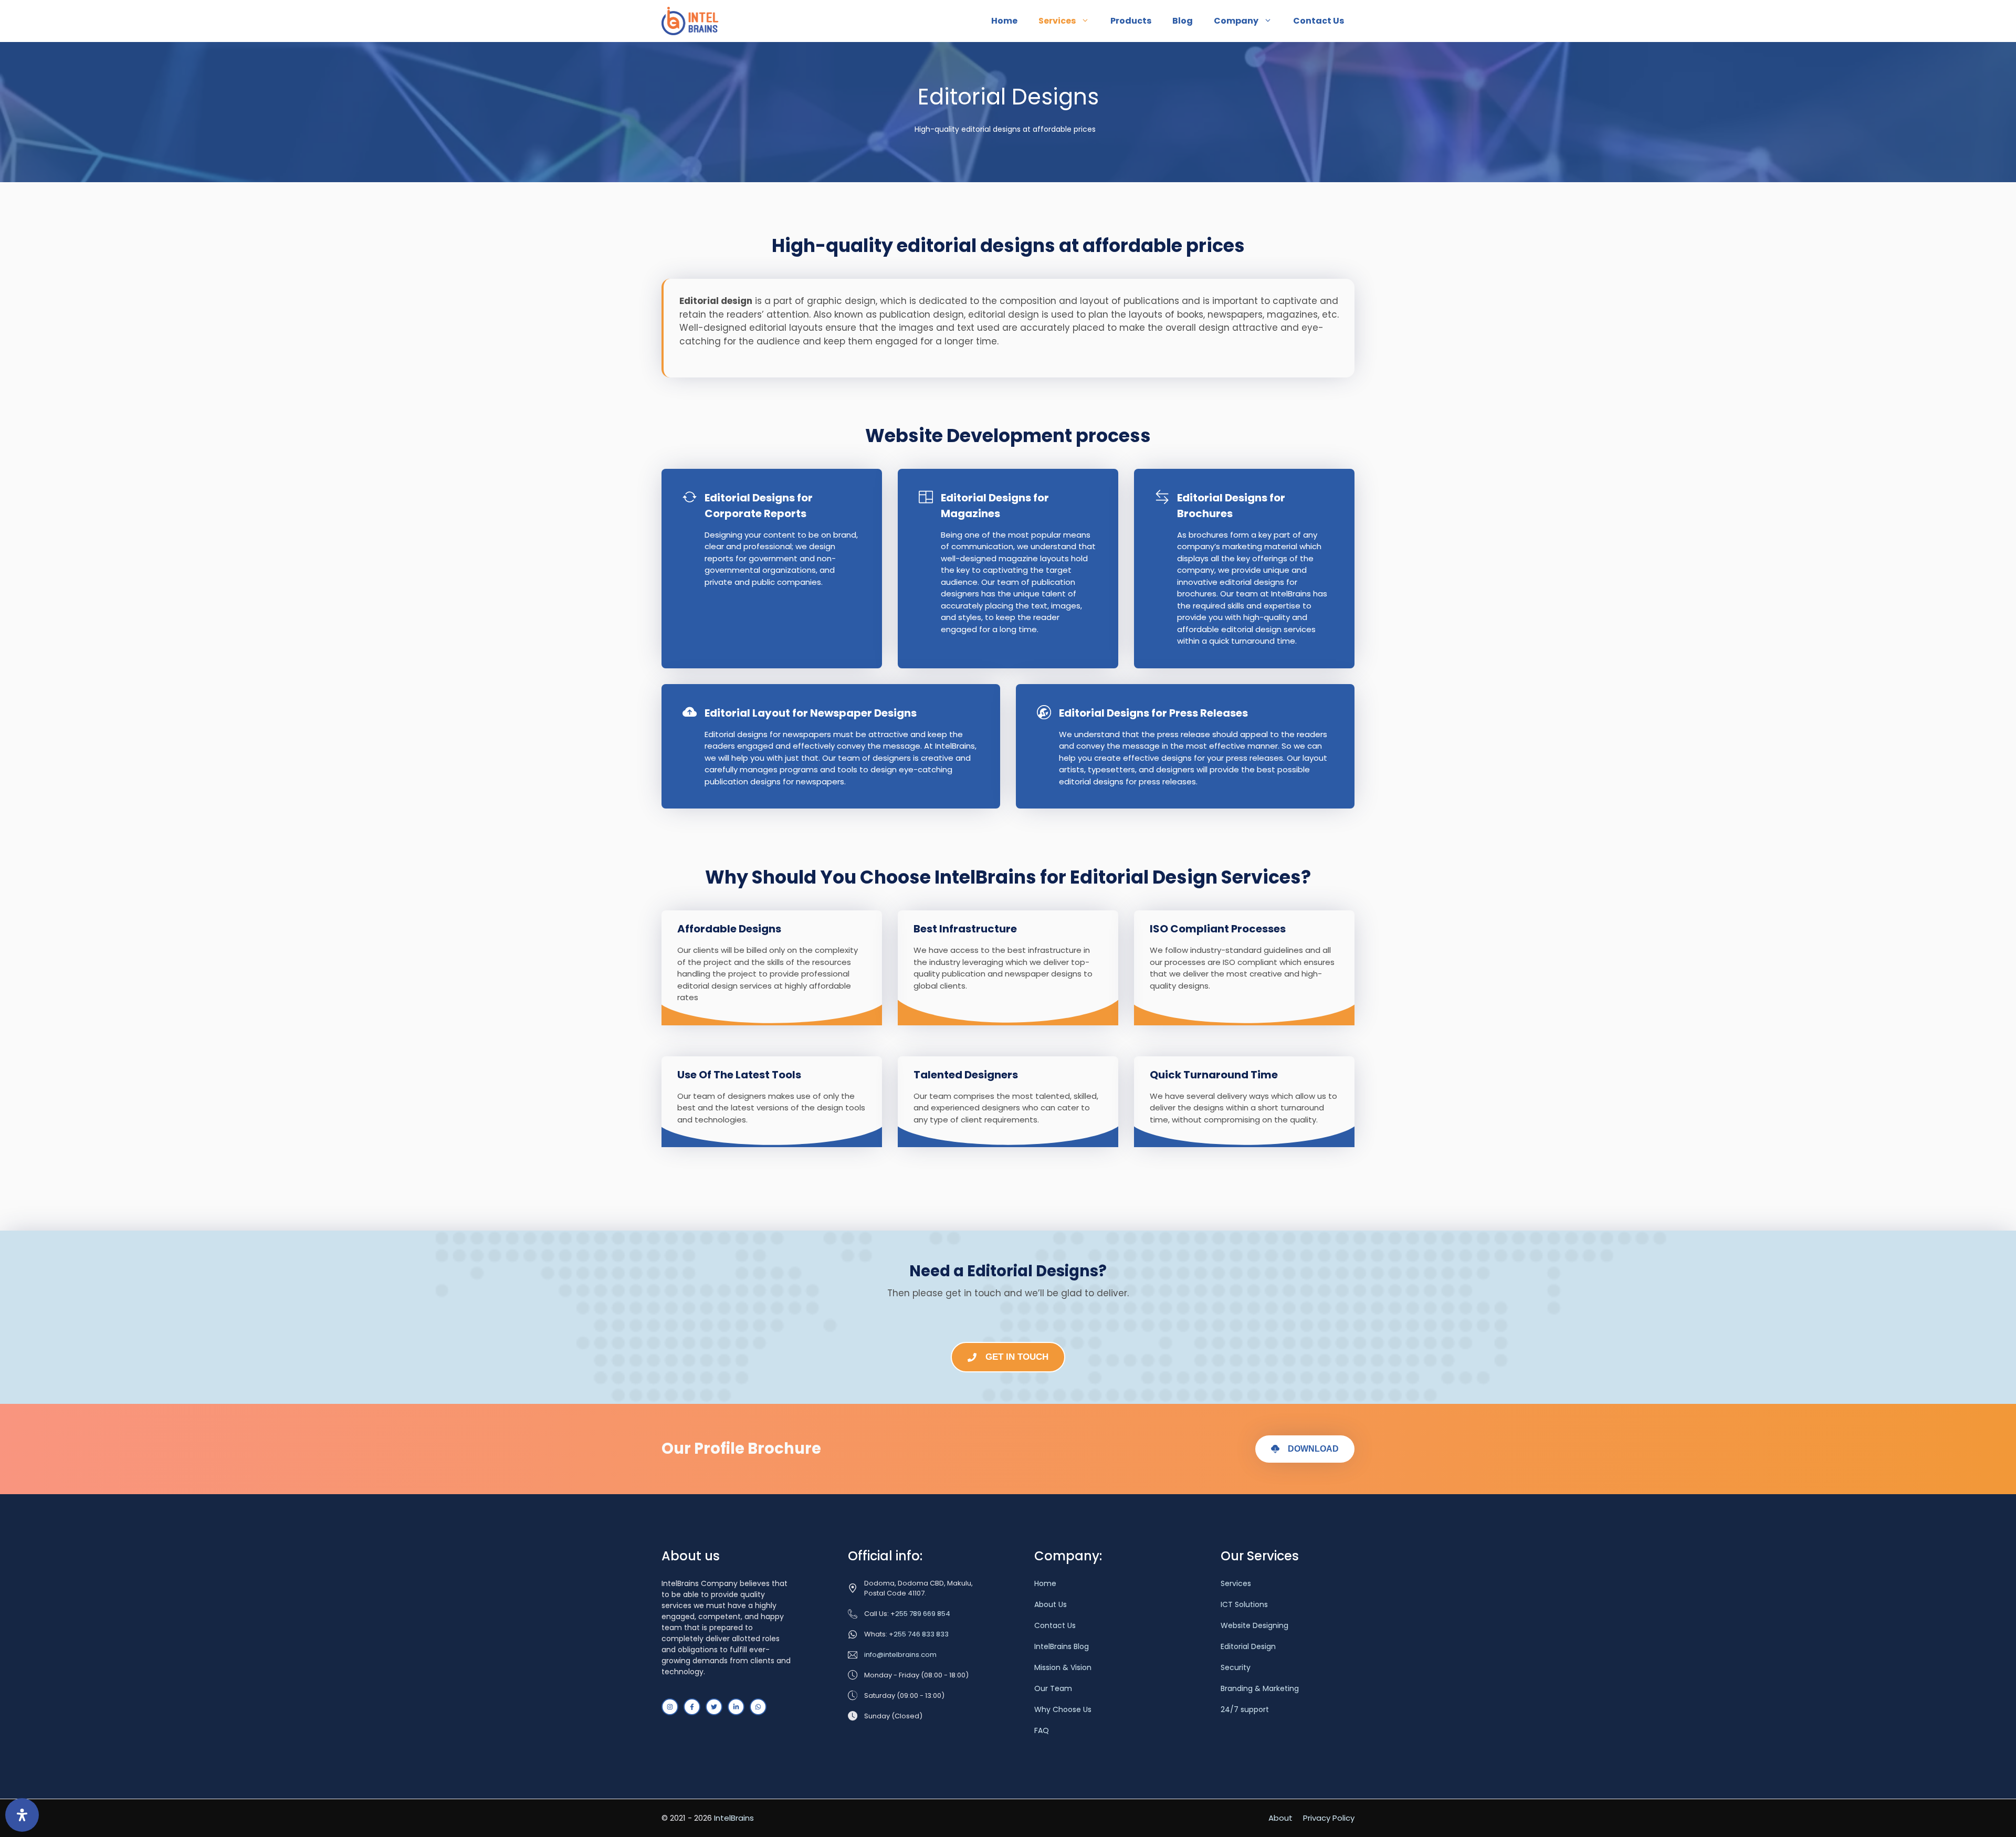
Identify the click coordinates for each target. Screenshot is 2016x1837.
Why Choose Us (1063, 1709)
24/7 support (1245, 1709)
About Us (1051, 1604)
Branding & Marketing (1260, 1688)
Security (1236, 1667)
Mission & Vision (1063, 1667)
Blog (1183, 21)
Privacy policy (1329, 1818)
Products (1131, 21)
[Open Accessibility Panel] (22, 1815)
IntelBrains (734, 1818)
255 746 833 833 (921, 1634)
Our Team (1053, 1688)
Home (1004, 21)
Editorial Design (1248, 1646)
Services (1057, 21)
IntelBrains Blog (1062, 1646)
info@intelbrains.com (900, 1655)
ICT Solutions (1244, 1604)
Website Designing (1254, 1625)
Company (1236, 21)
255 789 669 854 (923, 1614)
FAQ (1042, 1730)
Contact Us (1319, 21)
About (1280, 1818)
